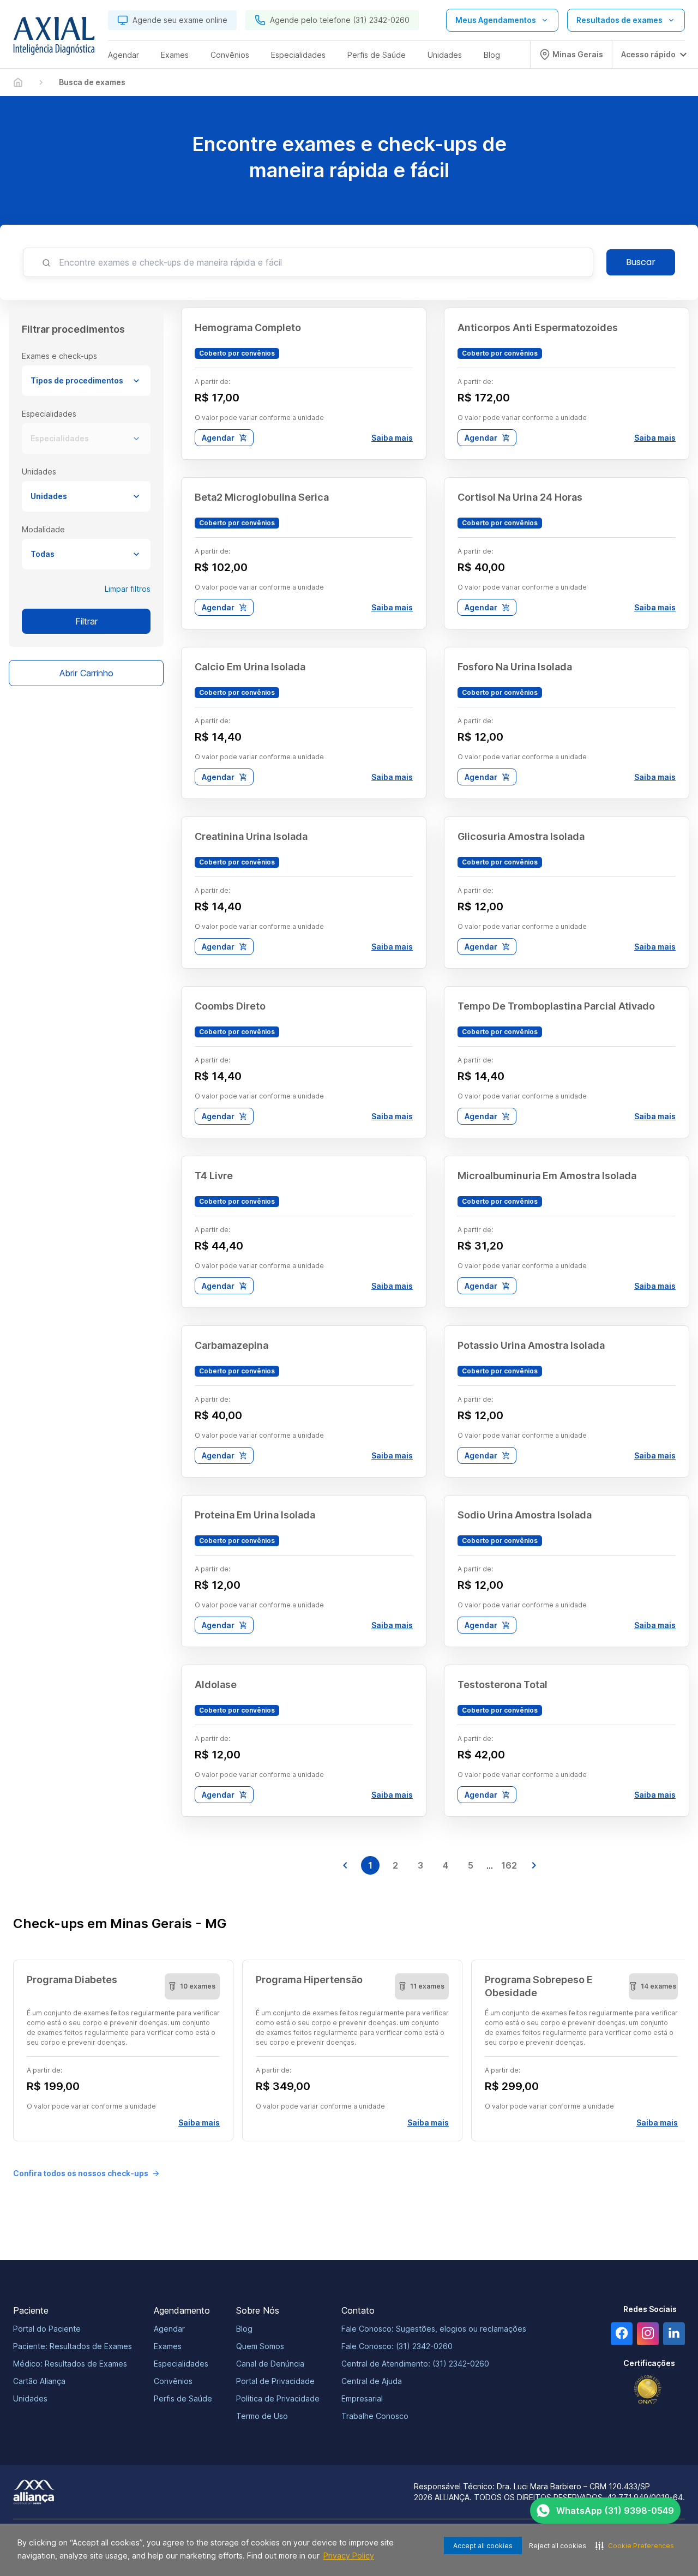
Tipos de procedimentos (77, 380)
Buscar (641, 262)
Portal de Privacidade (275, 2381)
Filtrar (86, 621)
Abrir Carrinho (86, 673)
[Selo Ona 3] (648, 2390)
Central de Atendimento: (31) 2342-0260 (415, 2364)
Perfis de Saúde (183, 2398)
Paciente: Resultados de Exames (73, 2346)
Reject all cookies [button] (558, 2546)
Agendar (218, 438)
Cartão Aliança (39, 2381)
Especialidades (60, 438)
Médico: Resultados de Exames (70, 2364)
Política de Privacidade (278, 2398)
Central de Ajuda (372, 2381)
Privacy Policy (349, 2556)
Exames (168, 2346)
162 (509, 1865)
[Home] (18, 82)
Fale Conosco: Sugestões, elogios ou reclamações (434, 2329)
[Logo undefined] (54, 39)
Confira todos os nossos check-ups (81, 2173)
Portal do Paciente (47, 2329)
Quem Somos (260, 2346)
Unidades (49, 496)
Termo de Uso (262, 2416)
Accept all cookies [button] (483, 2546)
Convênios (173, 2381)
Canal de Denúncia (270, 2364)
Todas (43, 554)
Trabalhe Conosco (375, 2416)
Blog (244, 2329)
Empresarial (362, 2398)
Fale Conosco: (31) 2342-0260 (397, 2346)
